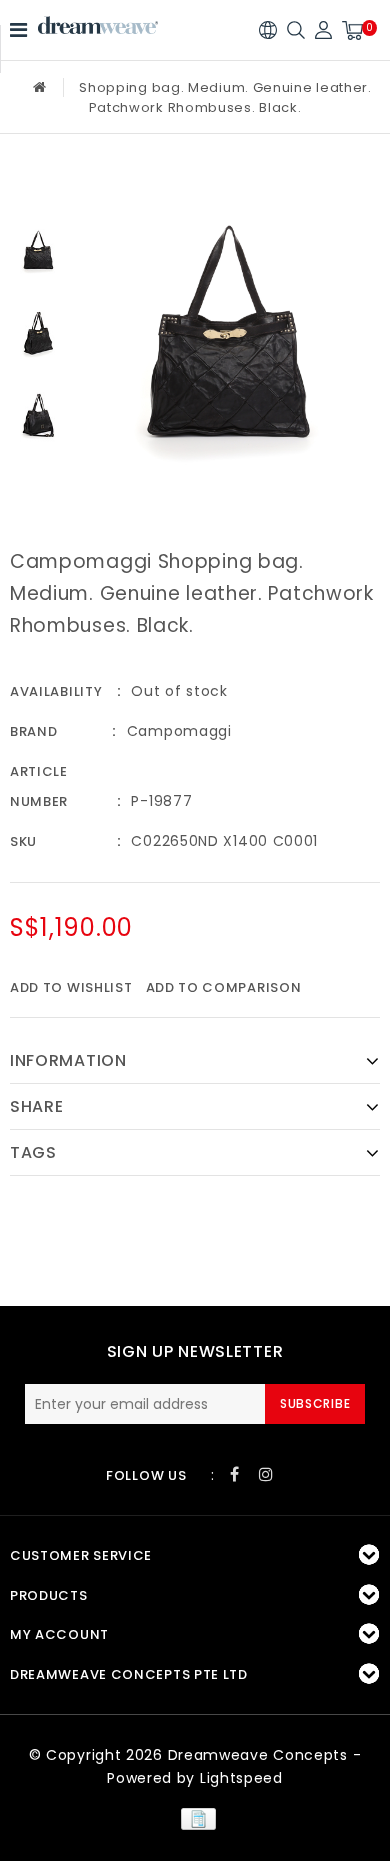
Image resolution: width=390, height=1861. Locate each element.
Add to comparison (224, 987)
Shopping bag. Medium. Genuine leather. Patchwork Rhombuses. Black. (225, 97)
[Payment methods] (194, 1818)
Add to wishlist (71, 987)
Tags (33, 1152)
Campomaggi (179, 731)
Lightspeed (241, 1778)
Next (38, 475)
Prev (38, 189)
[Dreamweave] (98, 25)
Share (37, 1106)
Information (68, 1060)
